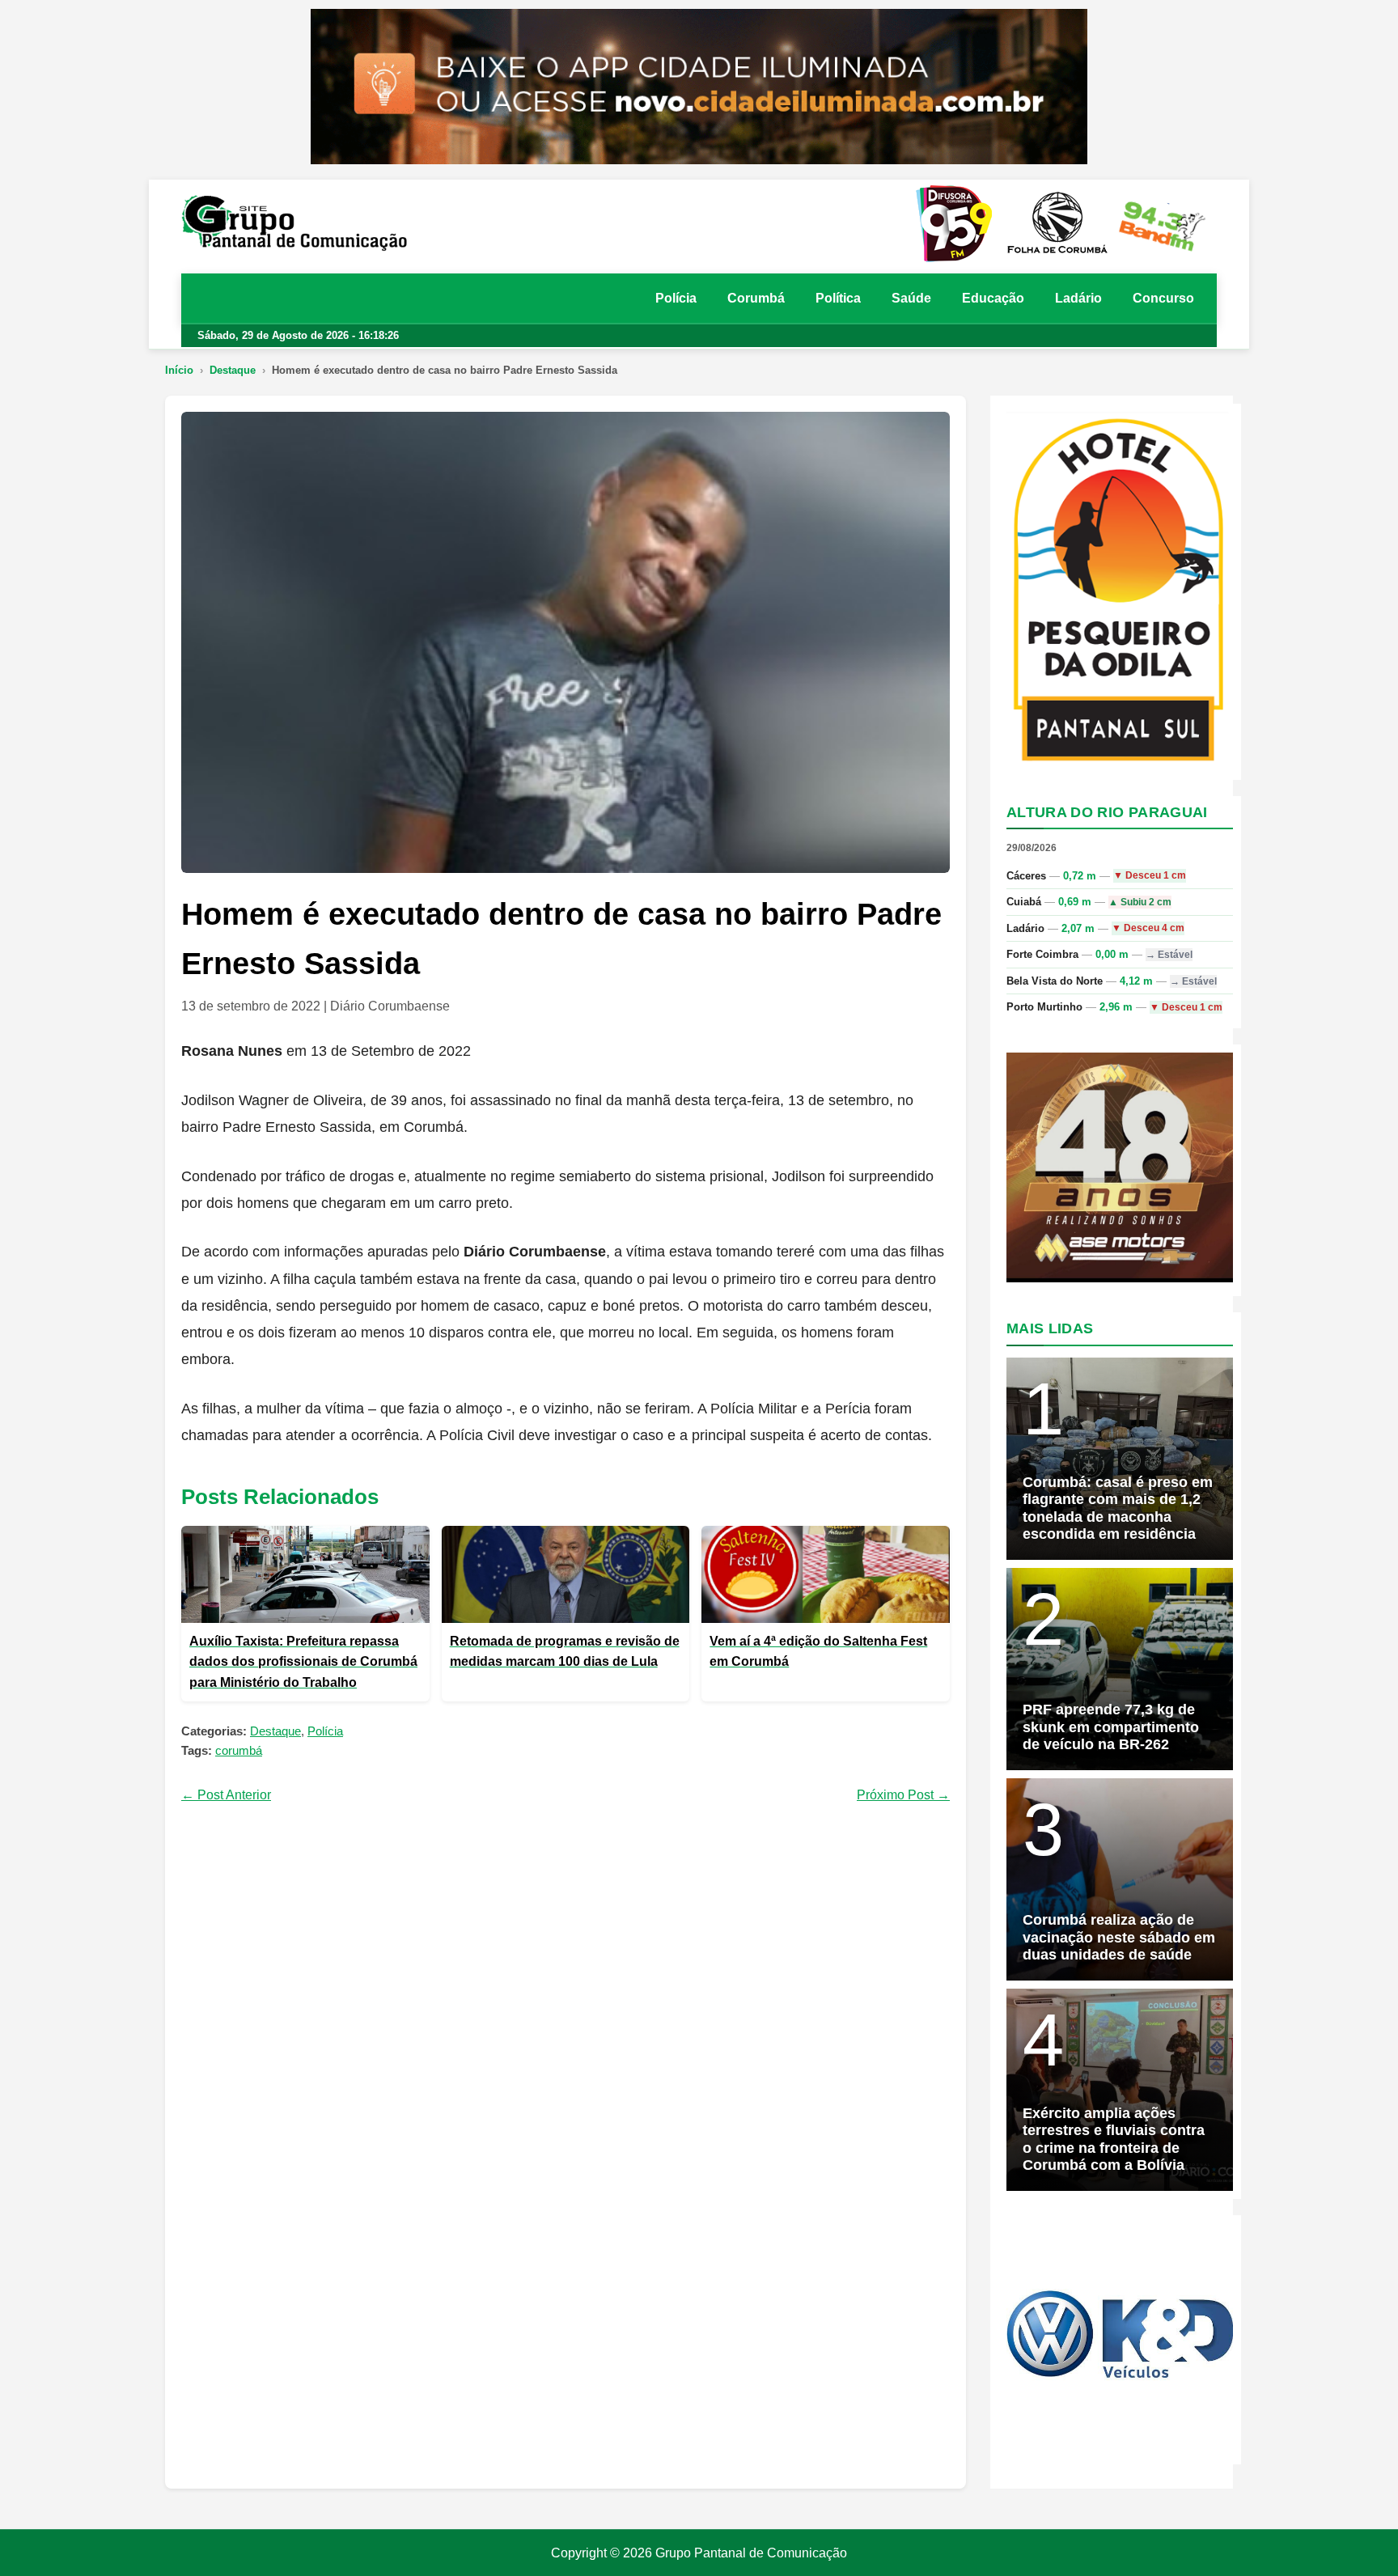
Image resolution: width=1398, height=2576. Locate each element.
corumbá (239, 1750)
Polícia (676, 298)
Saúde (911, 298)
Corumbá (756, 298)
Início (179, 370)
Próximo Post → (903, 1795)
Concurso (1163, 298)
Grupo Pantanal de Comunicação (751, 2553)
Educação (993, 298)
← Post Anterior (226, 1795)
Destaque (233, 370)
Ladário (1078, 298)
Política (838, 298)
